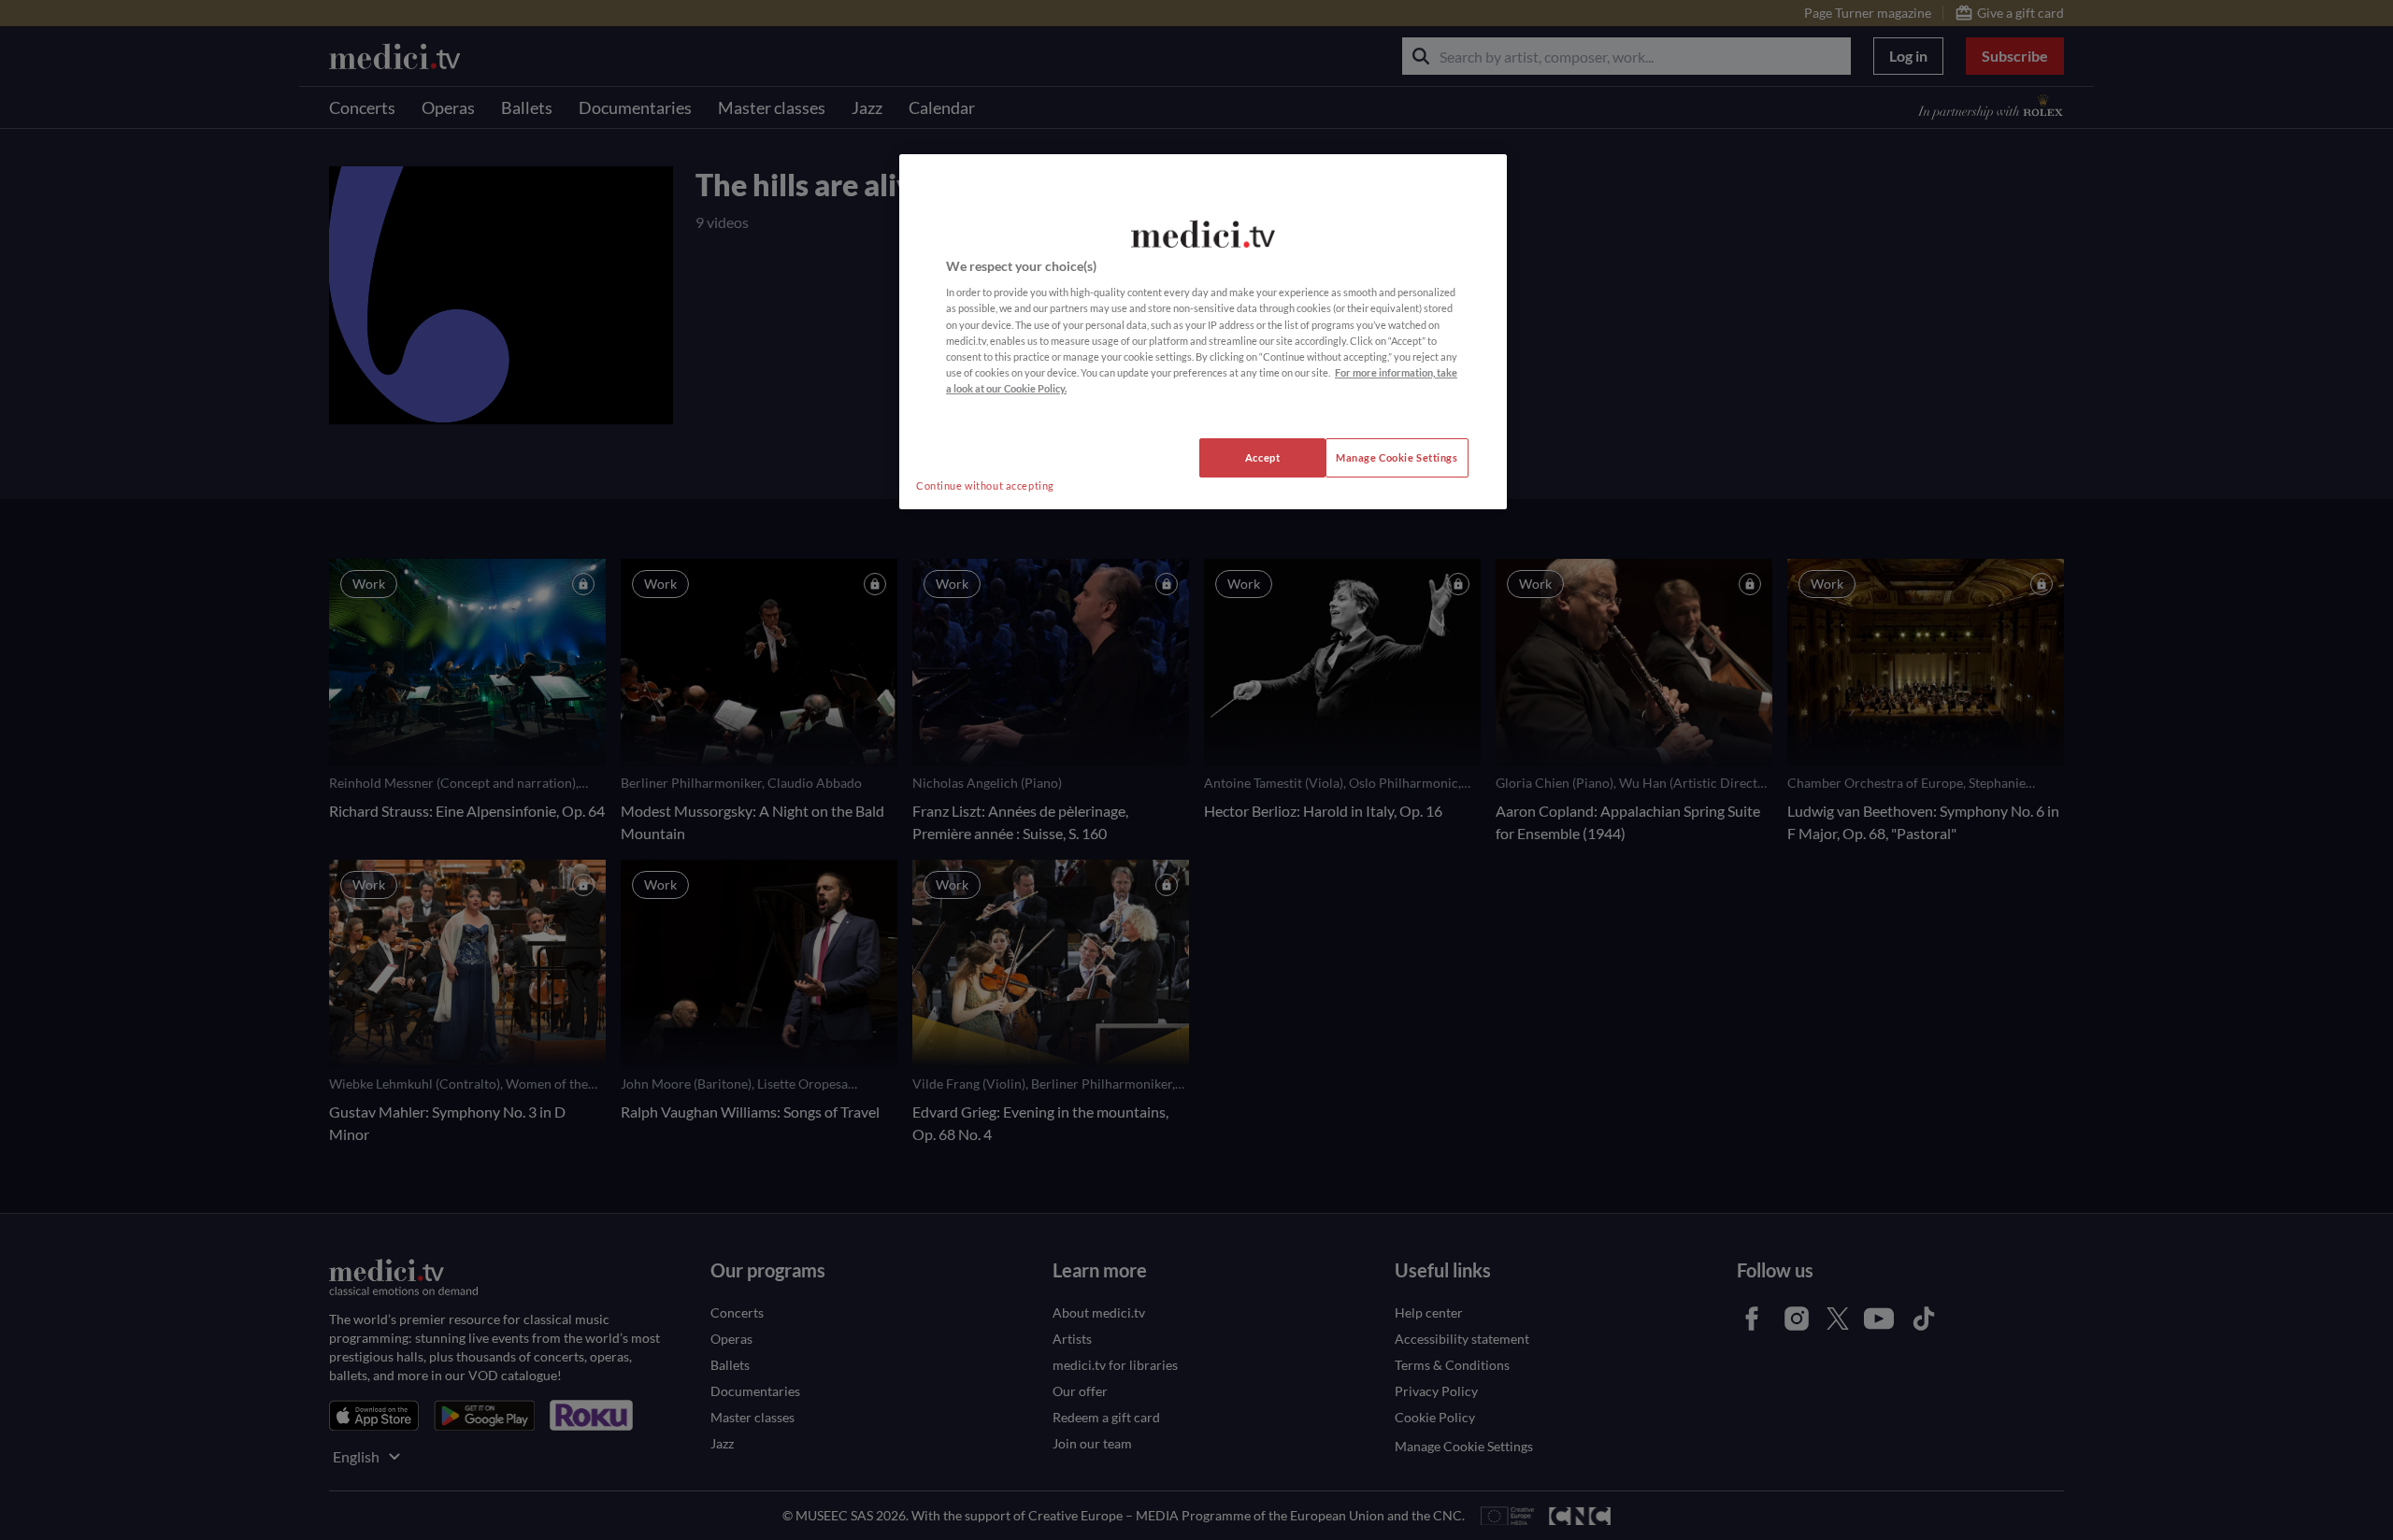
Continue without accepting (985, 485)
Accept (1262, 457)
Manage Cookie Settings (1397, 457)
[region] (1203, 332)
